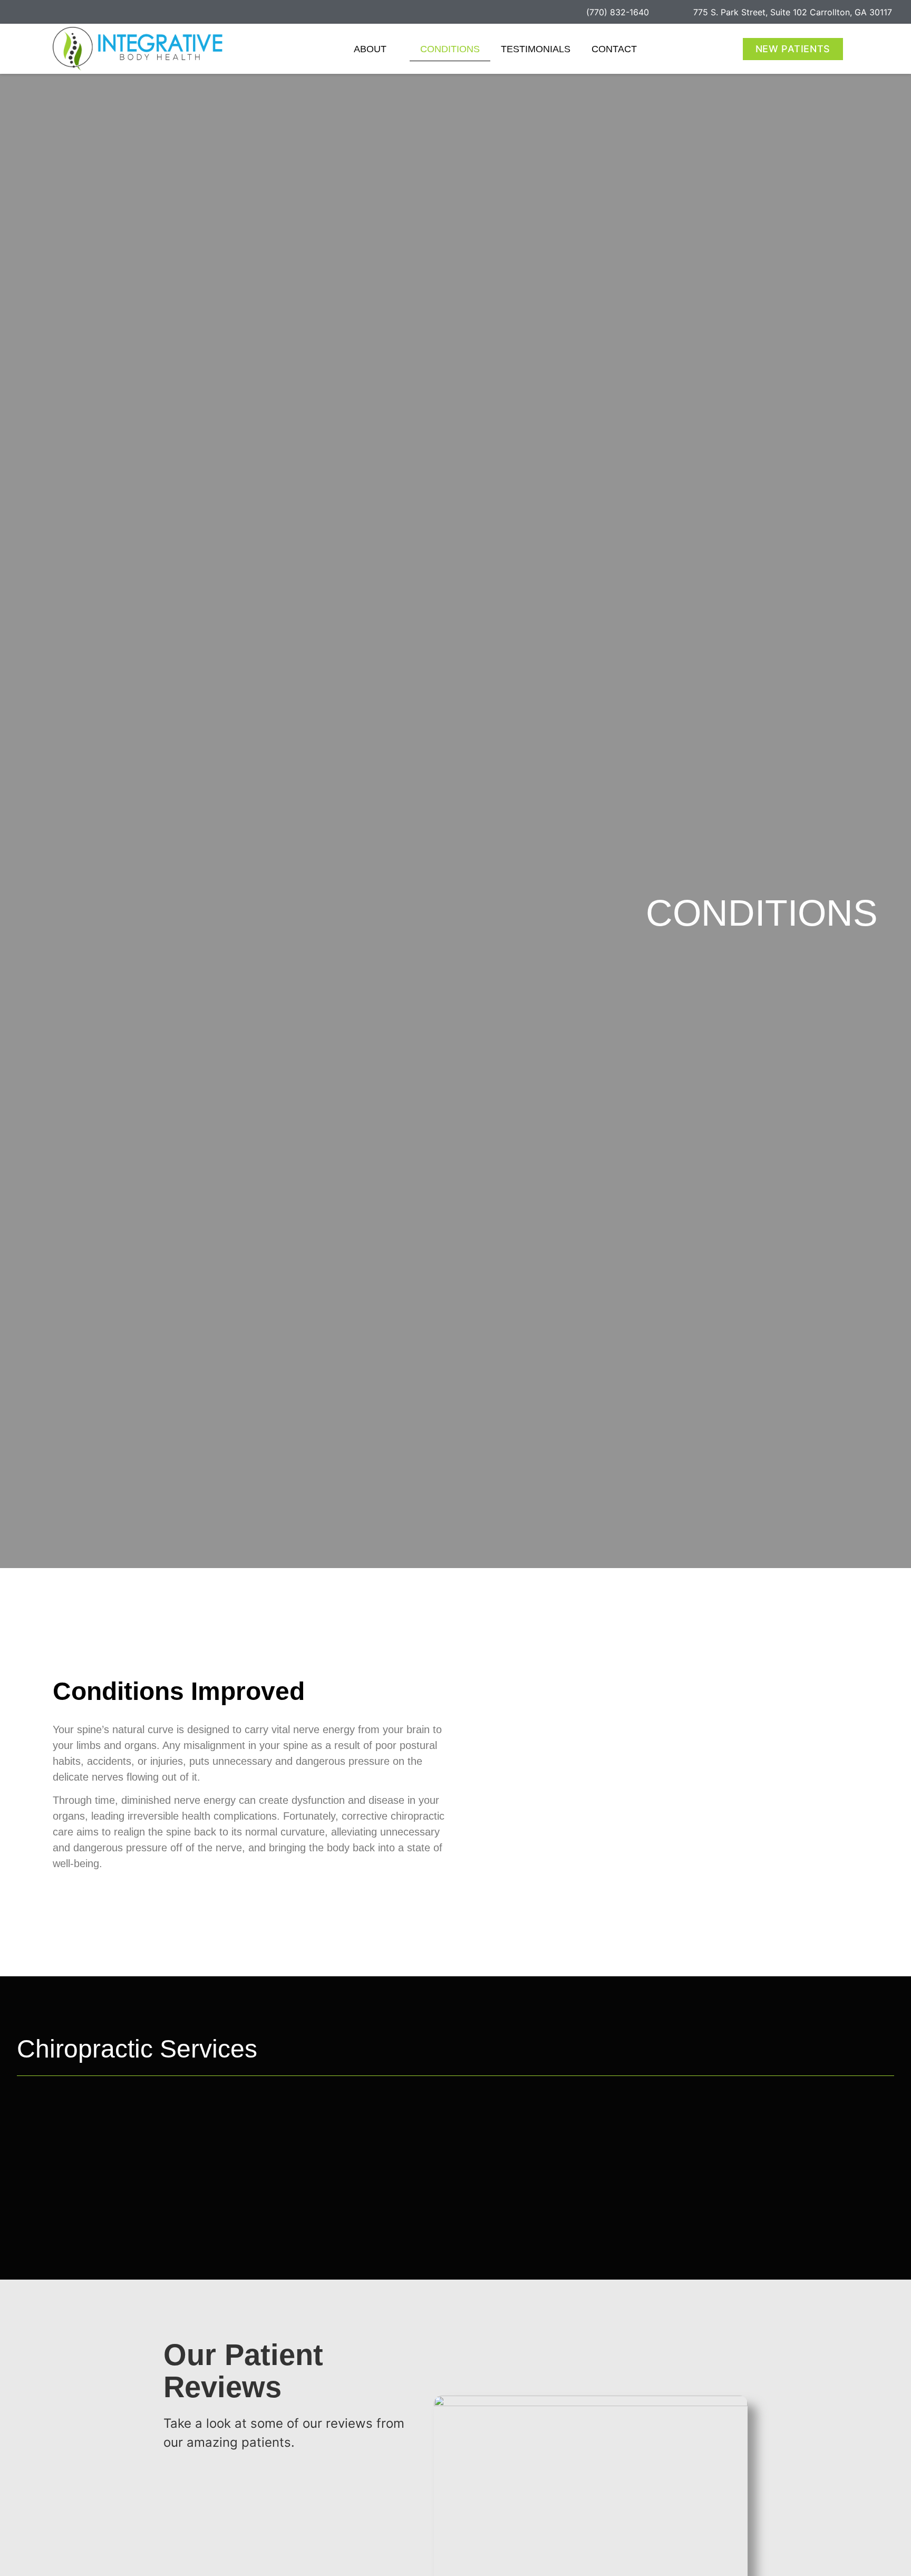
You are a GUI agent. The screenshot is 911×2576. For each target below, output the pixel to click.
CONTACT (614, 49)
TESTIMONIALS (536, 49)
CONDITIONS (450, 49)
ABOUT (370, 49)
